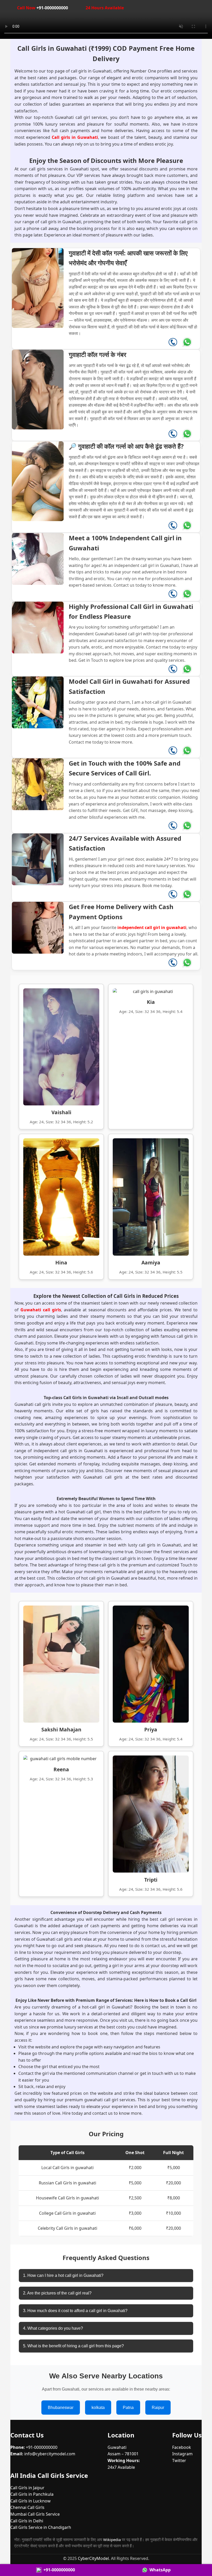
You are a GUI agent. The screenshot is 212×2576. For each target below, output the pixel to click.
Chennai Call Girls (27, 2507)
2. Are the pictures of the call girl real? (57, 2293)
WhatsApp (160, 2570)
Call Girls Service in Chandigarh (41, 2527)
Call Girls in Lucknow (31, 2501)
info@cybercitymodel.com (50, 2454)
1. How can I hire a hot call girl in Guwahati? (63, 2275)
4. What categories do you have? (53, 2328)
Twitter (179, 2460)
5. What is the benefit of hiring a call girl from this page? (73, 2346)
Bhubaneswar (61, 2408)
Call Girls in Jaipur (27, 2488)
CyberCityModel (93, 2558)
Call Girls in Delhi (27, 2521)
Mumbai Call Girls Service (35, 2514)
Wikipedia (112, 2539)
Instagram (182, 2454)
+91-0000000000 (43, 8)
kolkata (98, 2408)
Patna (128, 2408)
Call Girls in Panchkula (32, 2494)
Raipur (158, 2408)
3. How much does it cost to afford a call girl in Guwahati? (75, 2311)
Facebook (182, 2447)
